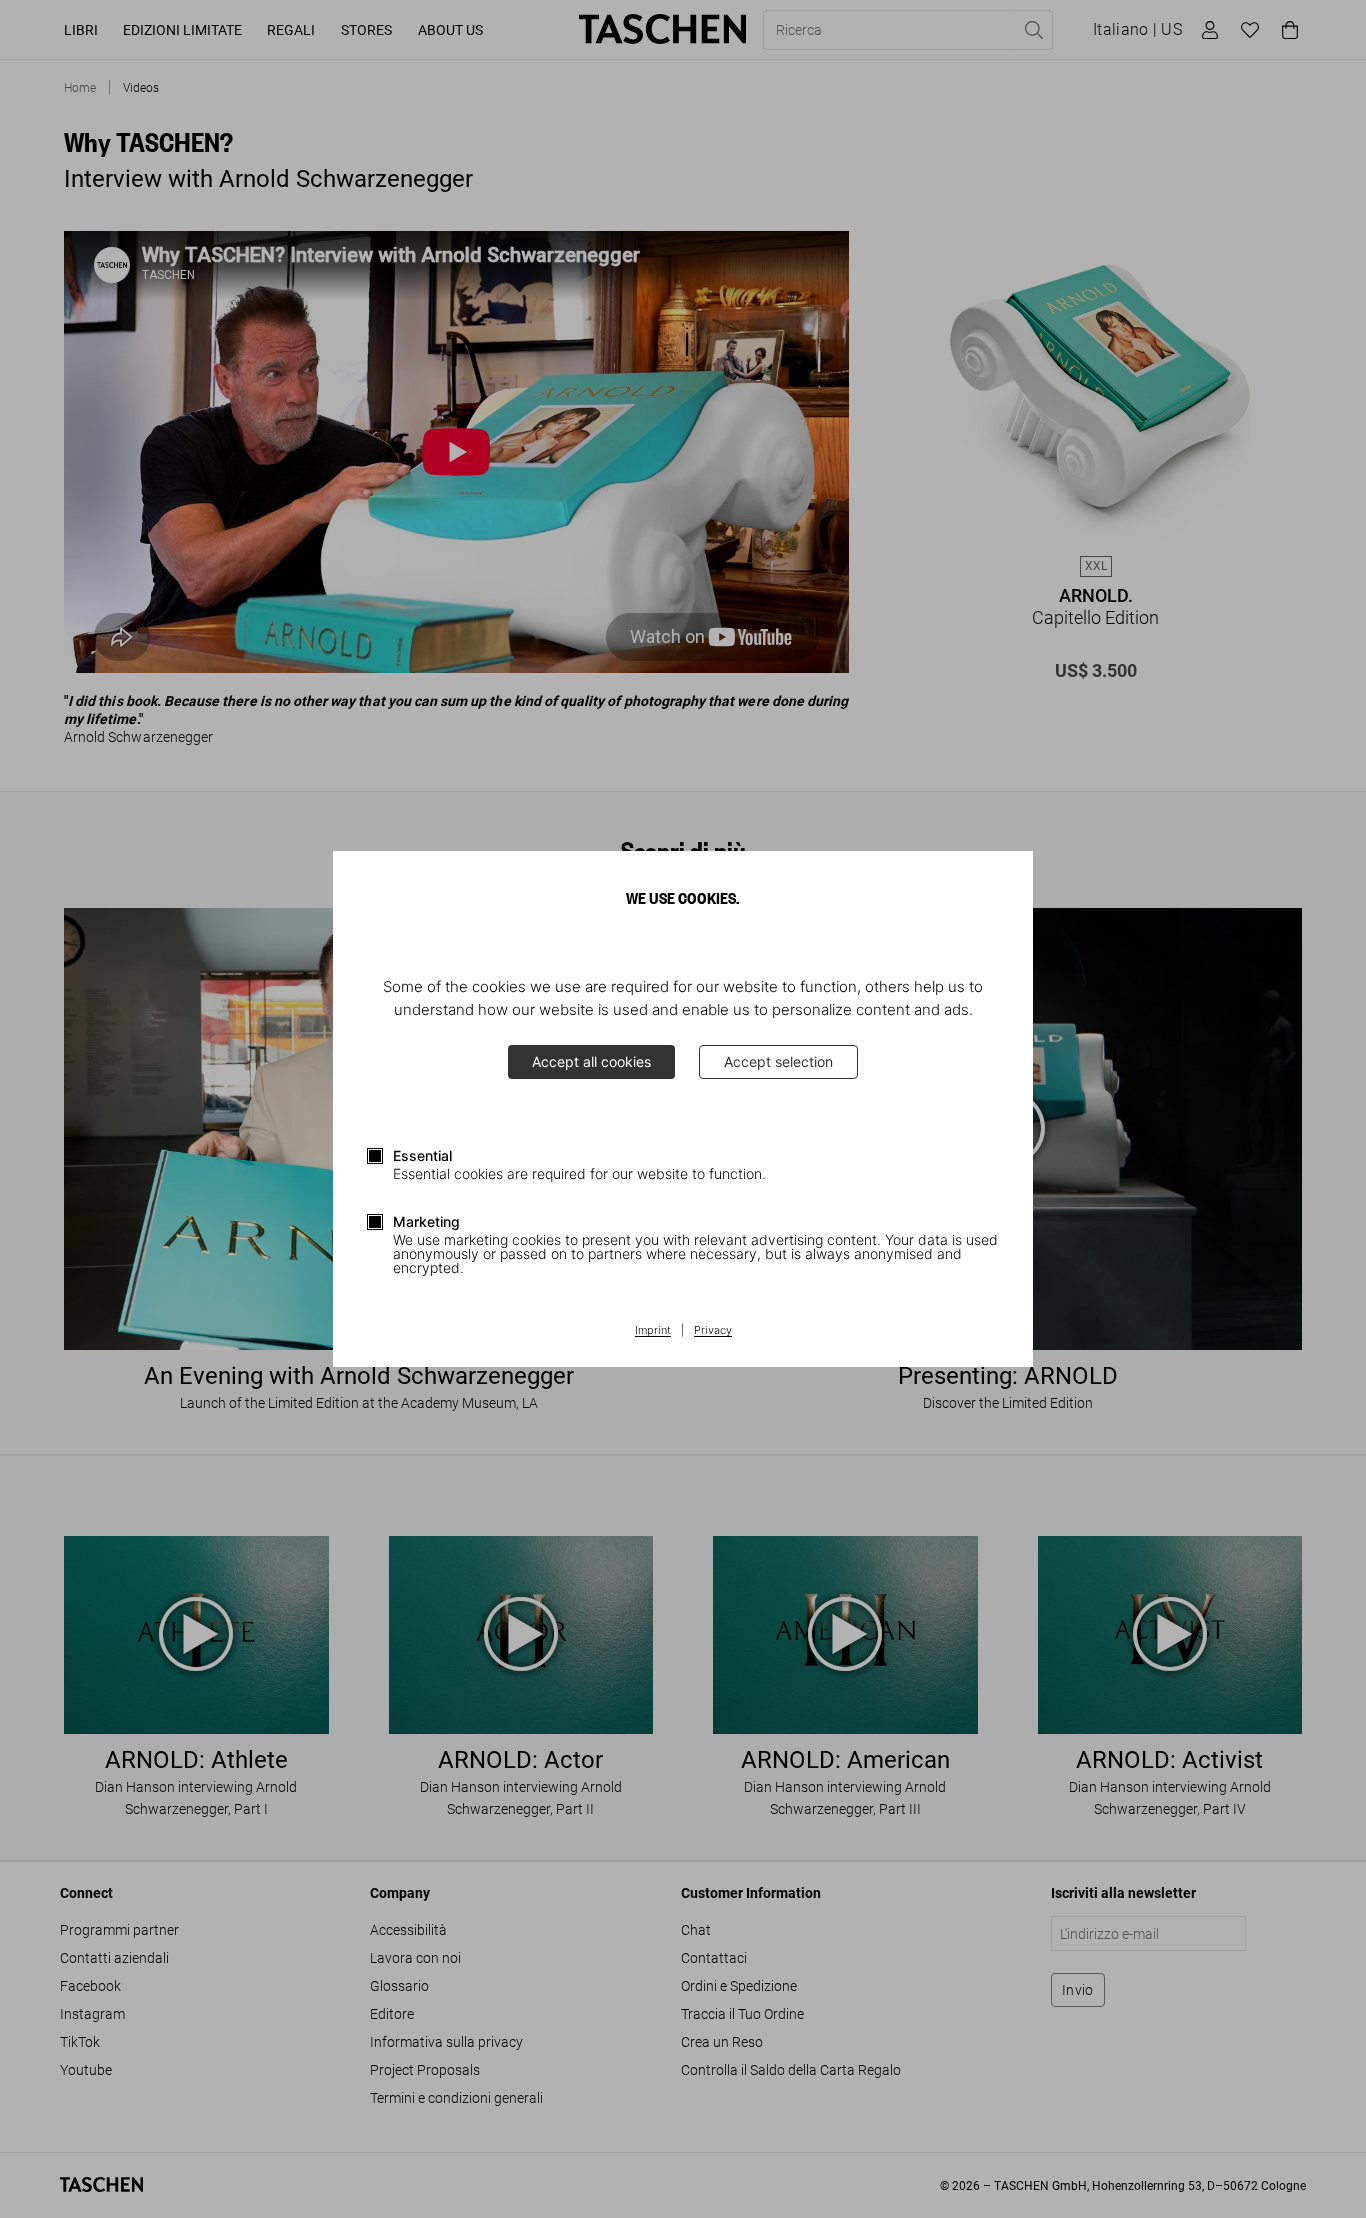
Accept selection (778, 1061)
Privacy (713, 1331)
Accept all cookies (591, 1061)
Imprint (653, 1331)
